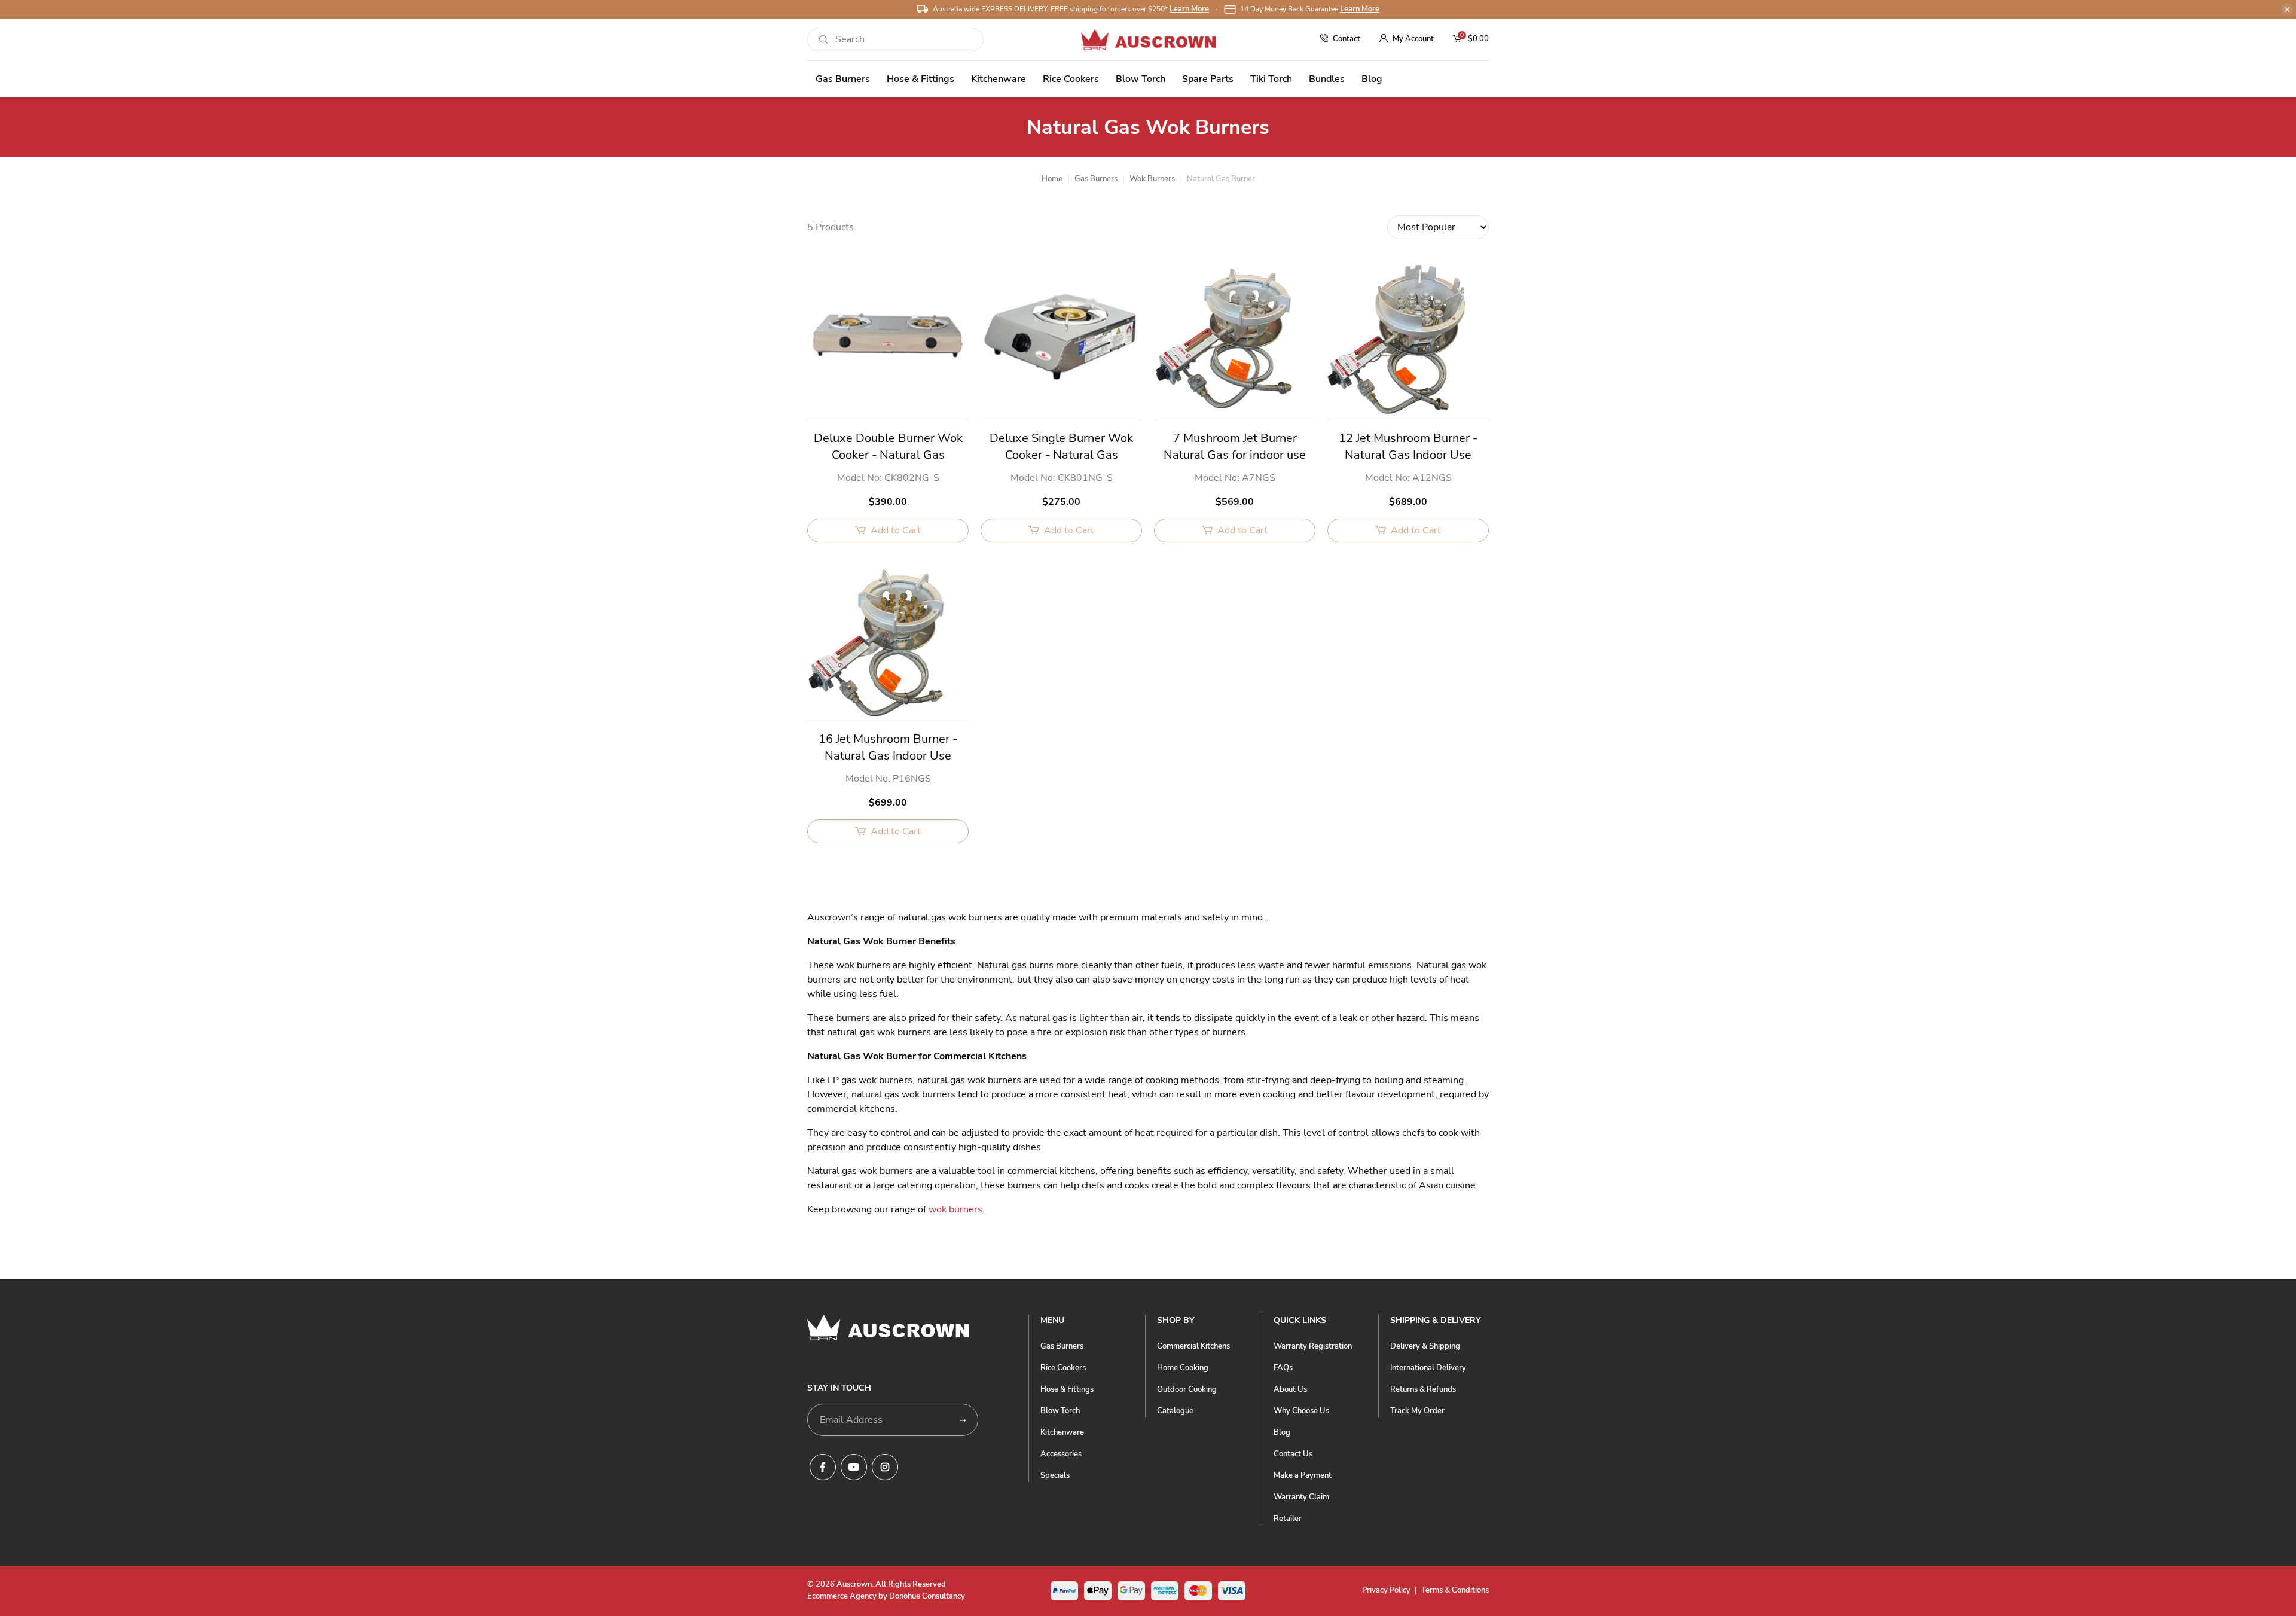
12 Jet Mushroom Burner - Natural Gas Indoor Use (1408, 446)
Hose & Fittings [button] (920, 79)
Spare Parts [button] (1208, 79)
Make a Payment (1303, 1475)
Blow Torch (1060, 1411)
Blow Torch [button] (1141, 79)
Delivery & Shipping (1425, 1346)
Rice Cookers (1063, 1368)
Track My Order (1417, 1411)
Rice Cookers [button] (1071, 79)
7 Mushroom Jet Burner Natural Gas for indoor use (1235, 446)
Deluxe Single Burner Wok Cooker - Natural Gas (1061, 446)
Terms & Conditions (1455, 1590)
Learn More (1189, 9)
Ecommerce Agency (842, 1596)
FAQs (1283, 1368)
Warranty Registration (1313, 1346)
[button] (1407, 39)
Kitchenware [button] (999, 79)
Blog (1372, 79)
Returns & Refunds (1423, 1389)
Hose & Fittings (1067, 1389)
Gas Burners (1062, 1346)
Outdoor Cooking (1187, 1389)
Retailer (1288, 1519)
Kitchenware (1062, 1432)
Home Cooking (1183, 1368)
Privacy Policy (1386, 1590)
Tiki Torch (1271, 79)
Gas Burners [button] (843, 79)
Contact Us (1293, 1454)
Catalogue (1175, 1411)
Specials (1055, 1475)
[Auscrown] (1148, 39)
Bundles (1327, 79)
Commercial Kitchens (1193, 1346)
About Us (1290, 1389)
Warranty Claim (1301, 1497)
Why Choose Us (1301, 1411)
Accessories (1061, 1454)
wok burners (955, 1209)
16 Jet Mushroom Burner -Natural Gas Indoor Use (888, 747)
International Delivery (1428, 1368)
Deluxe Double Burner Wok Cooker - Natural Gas (888, 446)
